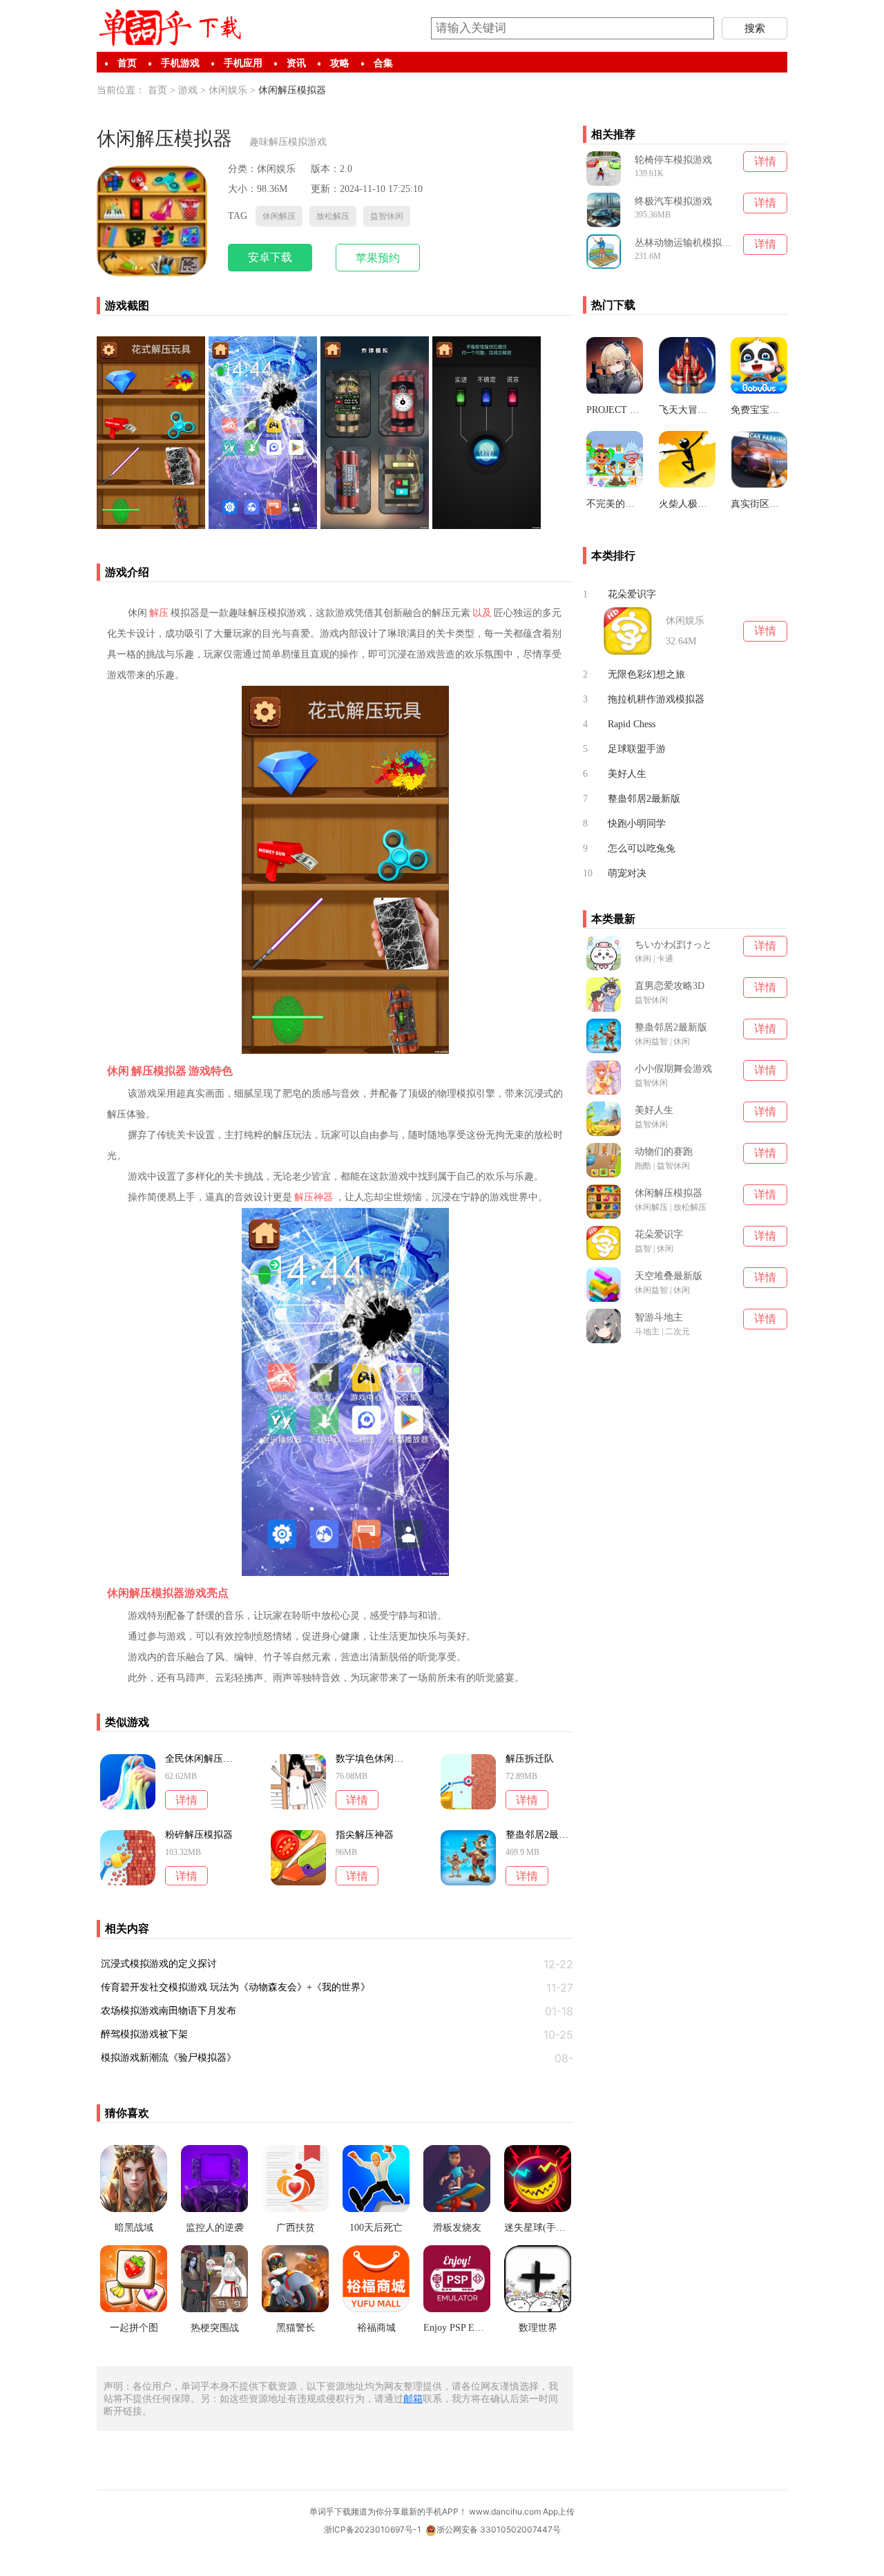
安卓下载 (270, 257)
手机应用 (243, 63)
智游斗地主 (659, 1317)
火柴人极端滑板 (687, 504)
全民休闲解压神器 (199, 1759)
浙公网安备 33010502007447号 (499, 2529)
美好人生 (627, 774)
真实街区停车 (759, 504)
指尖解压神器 (365, 1835)
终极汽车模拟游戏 (673, 201)
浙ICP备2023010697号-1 (373, 2529)
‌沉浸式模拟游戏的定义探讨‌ (159, 1964)
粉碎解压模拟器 (199, 1835)
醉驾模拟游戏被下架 (144, 2034)
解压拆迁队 (530, 1759)
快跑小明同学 (637, 824)
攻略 (340, 63)
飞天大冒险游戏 (687, 410)
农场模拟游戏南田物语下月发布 (169, 2011)
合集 (383, 63)
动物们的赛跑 (664, 1152)
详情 (186, 1800)
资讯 (296, 63)
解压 (159, 613)
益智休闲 (387, 216)
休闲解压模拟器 (292, 90)
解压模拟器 (159, 1071)
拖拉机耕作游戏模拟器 (656, 699)
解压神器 (314, 1197)
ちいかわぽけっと (673, 944)
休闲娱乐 (228, 90)
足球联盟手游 (637, 749)
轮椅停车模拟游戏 (673, 160)
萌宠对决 (627, 873)
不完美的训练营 (615, 504)
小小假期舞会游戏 (673, 1069)
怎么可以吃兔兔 (642, 848)
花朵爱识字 (632, 594)
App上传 (559, 2511)
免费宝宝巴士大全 (759, 410)
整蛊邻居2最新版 (539, 1835)
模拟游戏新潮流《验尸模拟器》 (169, 2058)
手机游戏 (180, 63)
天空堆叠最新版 (669, 1276)
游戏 (188, 90)
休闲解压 (279, 216)
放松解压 (333, 216)
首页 (127, 63)
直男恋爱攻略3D (670, 986)
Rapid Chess (632, 724)
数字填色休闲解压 (369, 1759)
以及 (482, 613)
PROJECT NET (615, 410)
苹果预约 (378, 258)
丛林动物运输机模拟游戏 (685, 243)
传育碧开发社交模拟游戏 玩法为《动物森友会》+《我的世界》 (236, 1987)
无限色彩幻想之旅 (646, 674)
